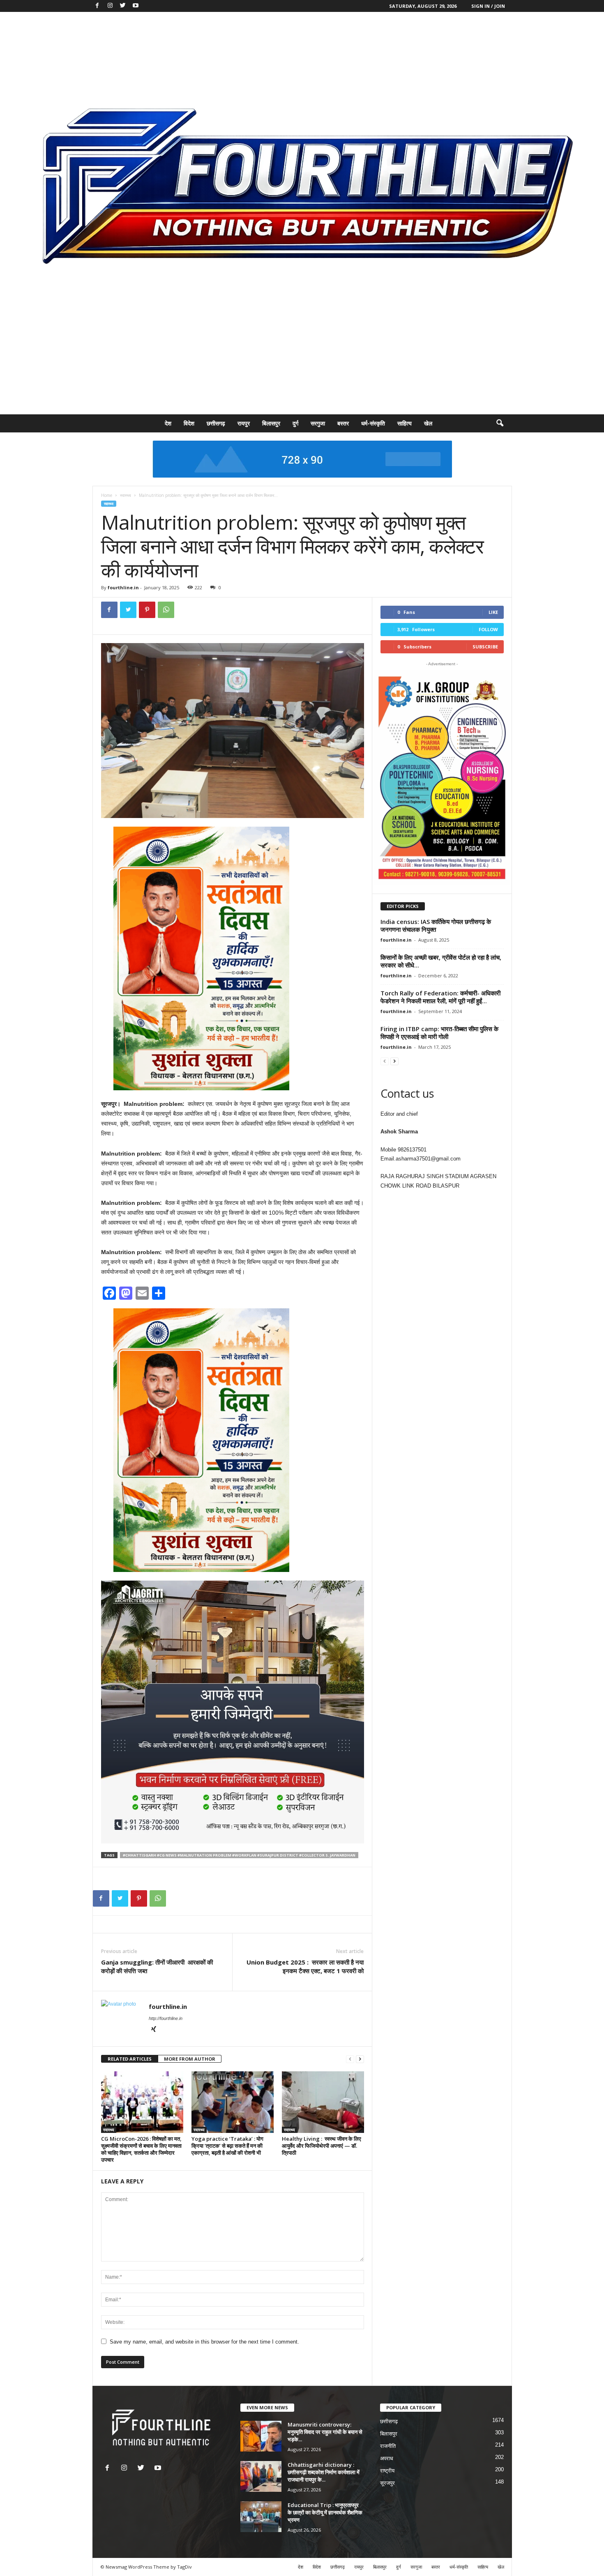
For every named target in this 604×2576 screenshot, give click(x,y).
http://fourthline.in (166, 2018)
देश (168, 423)
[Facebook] (97, 6)
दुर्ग (295, 423)
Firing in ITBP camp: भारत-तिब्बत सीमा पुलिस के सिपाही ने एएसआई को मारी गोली (439, 1033)
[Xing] (154, 2030)
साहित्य (405, 423)
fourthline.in (123, 587)
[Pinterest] (147, 610)
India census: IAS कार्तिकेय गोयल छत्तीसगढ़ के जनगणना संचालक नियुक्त (436, 925)
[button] (500, 423)
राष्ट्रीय (387, 2471)
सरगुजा (318, 423)
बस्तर (343, 423)
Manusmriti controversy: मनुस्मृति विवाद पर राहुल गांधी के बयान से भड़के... (325, 2432)
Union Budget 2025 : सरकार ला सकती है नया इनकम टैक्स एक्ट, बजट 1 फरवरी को (305, 1966)
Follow (488, 629)
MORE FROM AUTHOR (190, 2059)
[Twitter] (123, 6)
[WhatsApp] (166, 610)
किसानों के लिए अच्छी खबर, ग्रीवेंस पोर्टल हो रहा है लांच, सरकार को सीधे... (441, 961)
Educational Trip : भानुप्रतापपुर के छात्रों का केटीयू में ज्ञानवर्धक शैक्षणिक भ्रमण (325, 2512)
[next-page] (360, 2059)
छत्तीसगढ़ (216, 423)
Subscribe (485, 647)
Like (493, 612)
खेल (428, 423)
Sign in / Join (488, 6)
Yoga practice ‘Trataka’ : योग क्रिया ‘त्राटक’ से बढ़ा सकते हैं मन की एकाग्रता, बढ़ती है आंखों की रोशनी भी (227, 2146)
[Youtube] (136, 6)
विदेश (189, 423)
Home (107, 495)
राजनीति (388, 2446)
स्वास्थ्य (126, 495)
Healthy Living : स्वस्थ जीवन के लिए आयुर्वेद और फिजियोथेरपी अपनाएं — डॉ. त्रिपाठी (322, 2146)
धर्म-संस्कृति (373, 423)
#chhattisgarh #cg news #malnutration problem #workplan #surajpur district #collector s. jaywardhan (239, 1855)
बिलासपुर (271, 423)
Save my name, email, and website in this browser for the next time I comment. (204, 2342)
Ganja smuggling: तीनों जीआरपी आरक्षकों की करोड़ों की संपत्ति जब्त (157, 1966)
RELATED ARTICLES (130, 2059)
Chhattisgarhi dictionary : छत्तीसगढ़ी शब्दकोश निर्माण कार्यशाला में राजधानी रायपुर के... (324, 2472)
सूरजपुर (387, 2483)
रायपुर (244, 423)
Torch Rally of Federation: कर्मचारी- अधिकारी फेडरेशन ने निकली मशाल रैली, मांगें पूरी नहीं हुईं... (440, 997)
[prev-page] (350, 2059)
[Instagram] (110, 6)
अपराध (387, 2458)
